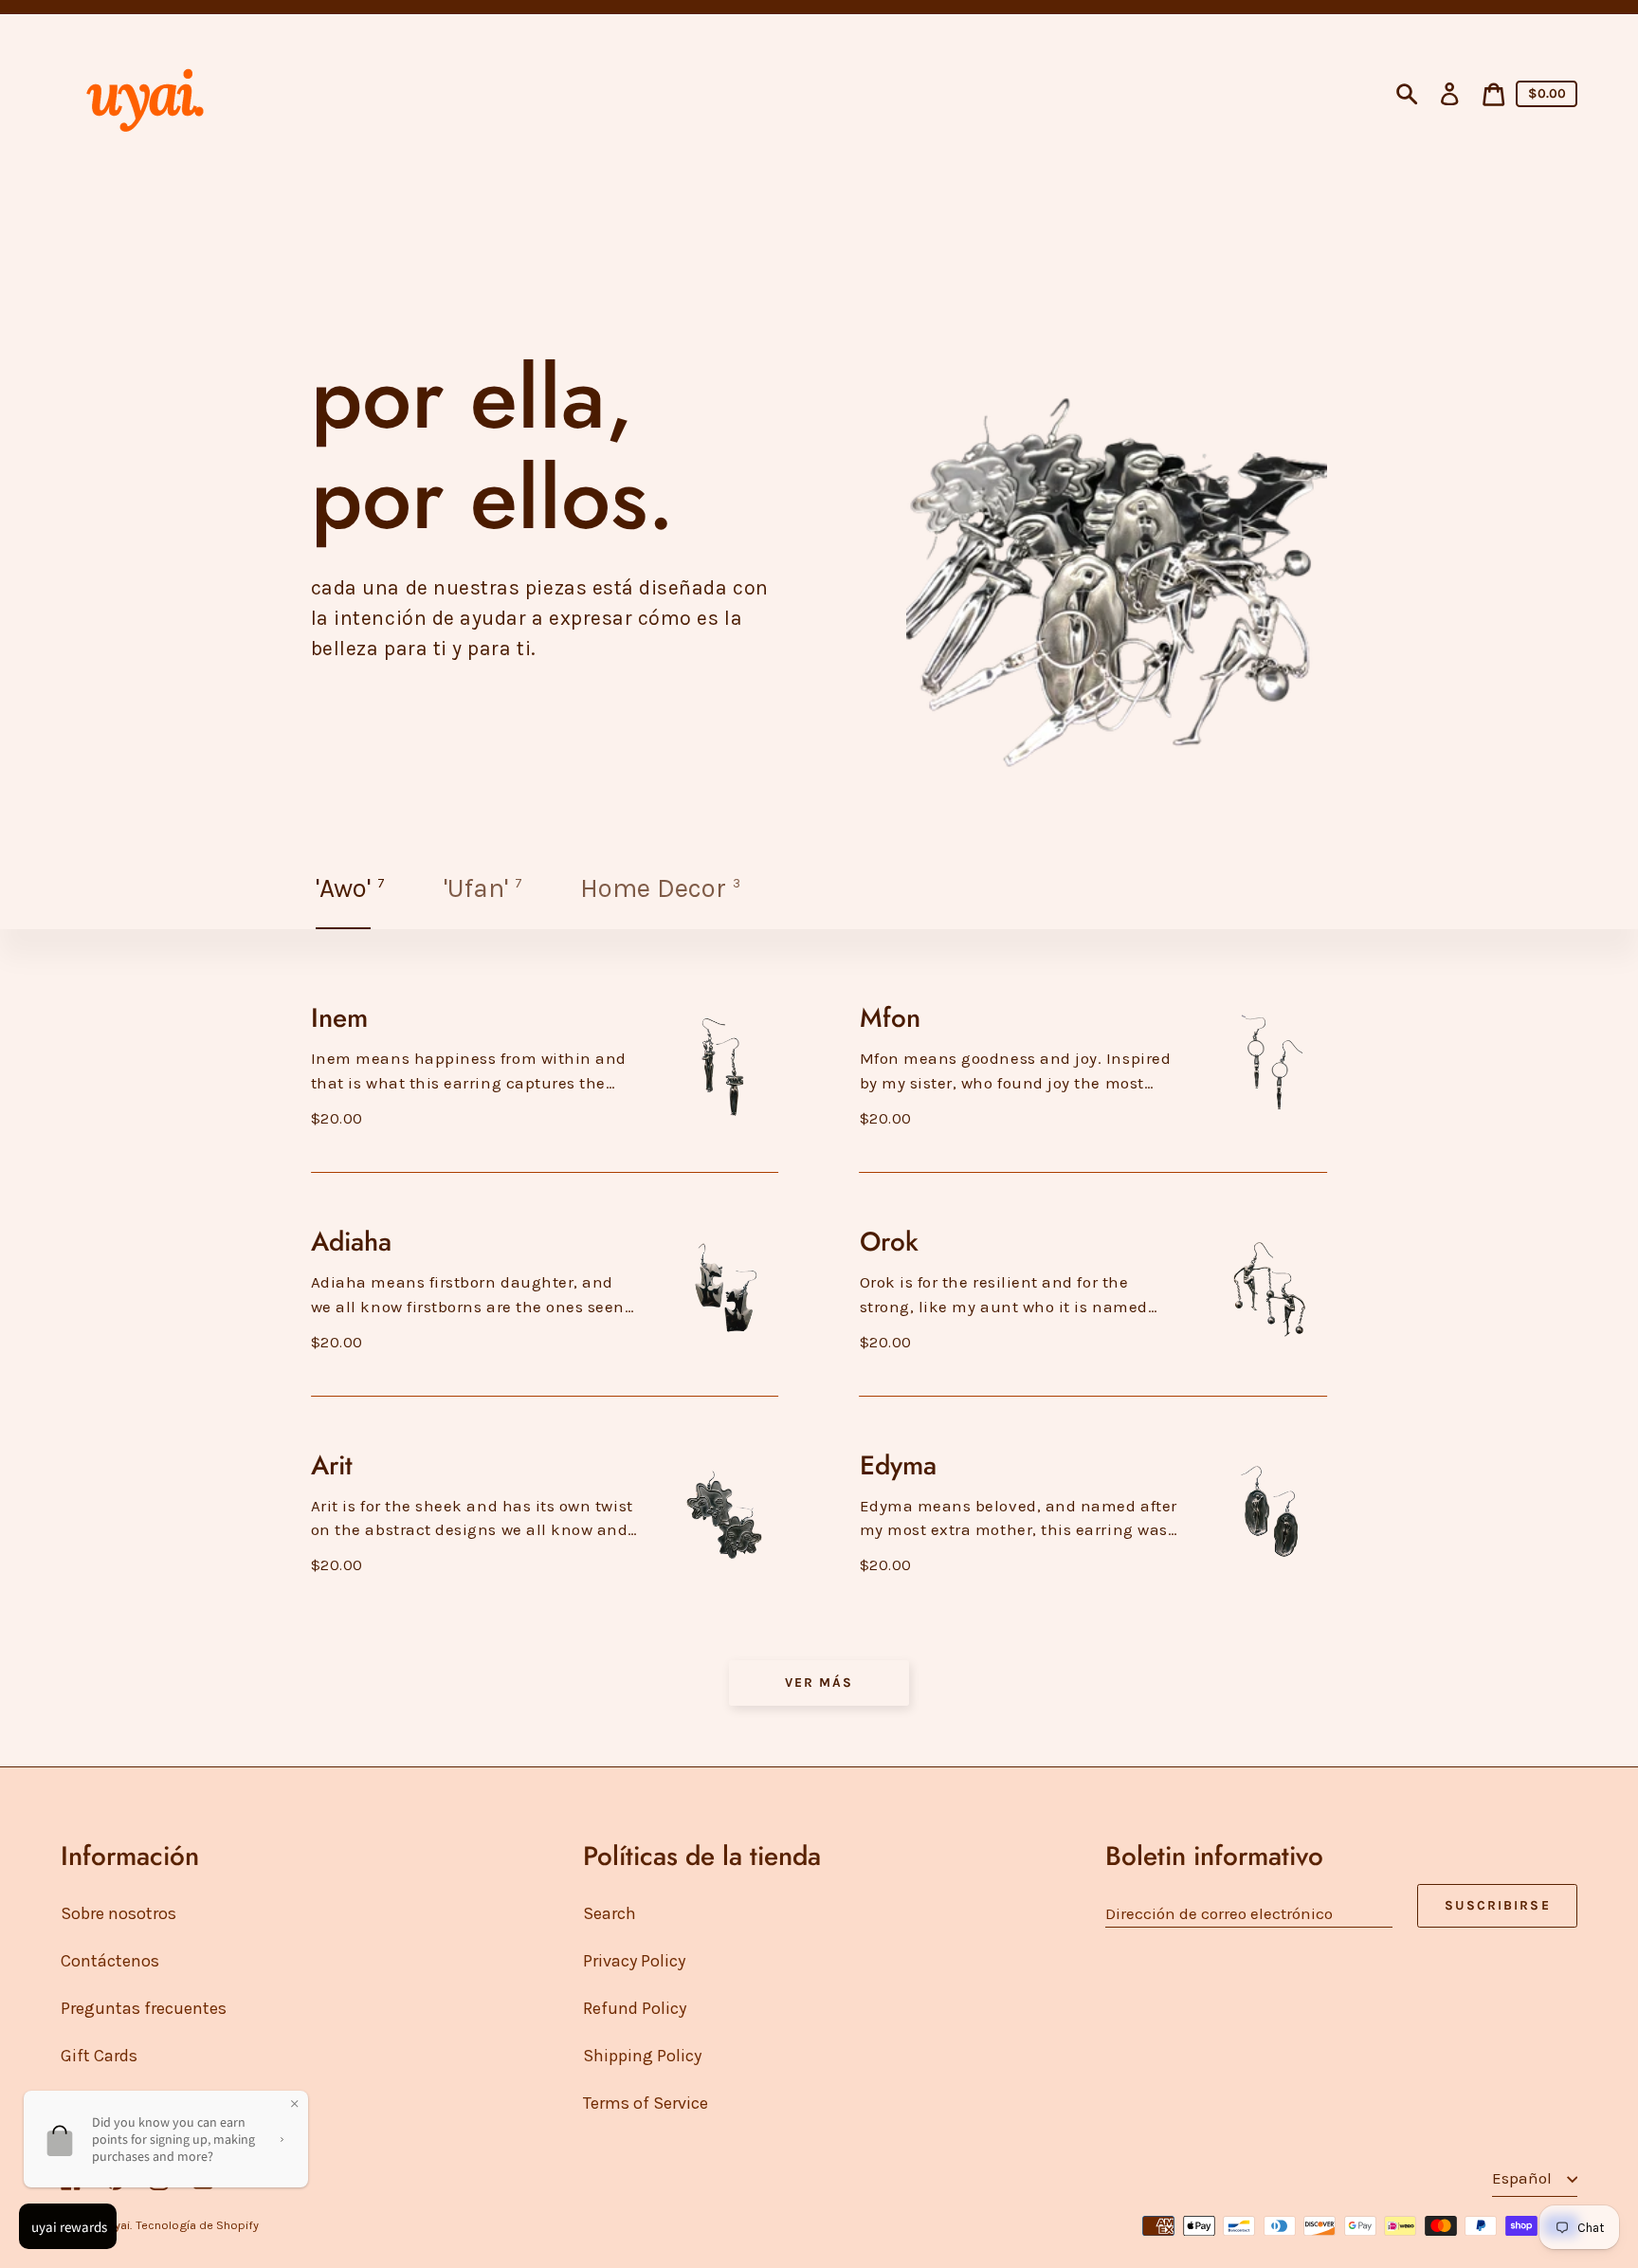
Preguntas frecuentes (144, 2008)
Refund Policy (635, 2008)
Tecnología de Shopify (197, 2225)
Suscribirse (1498, 1905)
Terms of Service (646, 2103)
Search (610, 1913)
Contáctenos (110, 1961)
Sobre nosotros (118, 1913)
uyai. (120, 2225)
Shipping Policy (642, 2056)
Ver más (819, 1682)
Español (1524, 2178)
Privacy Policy (634, 1961)
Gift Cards (99, 2056)
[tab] (352, 888)
